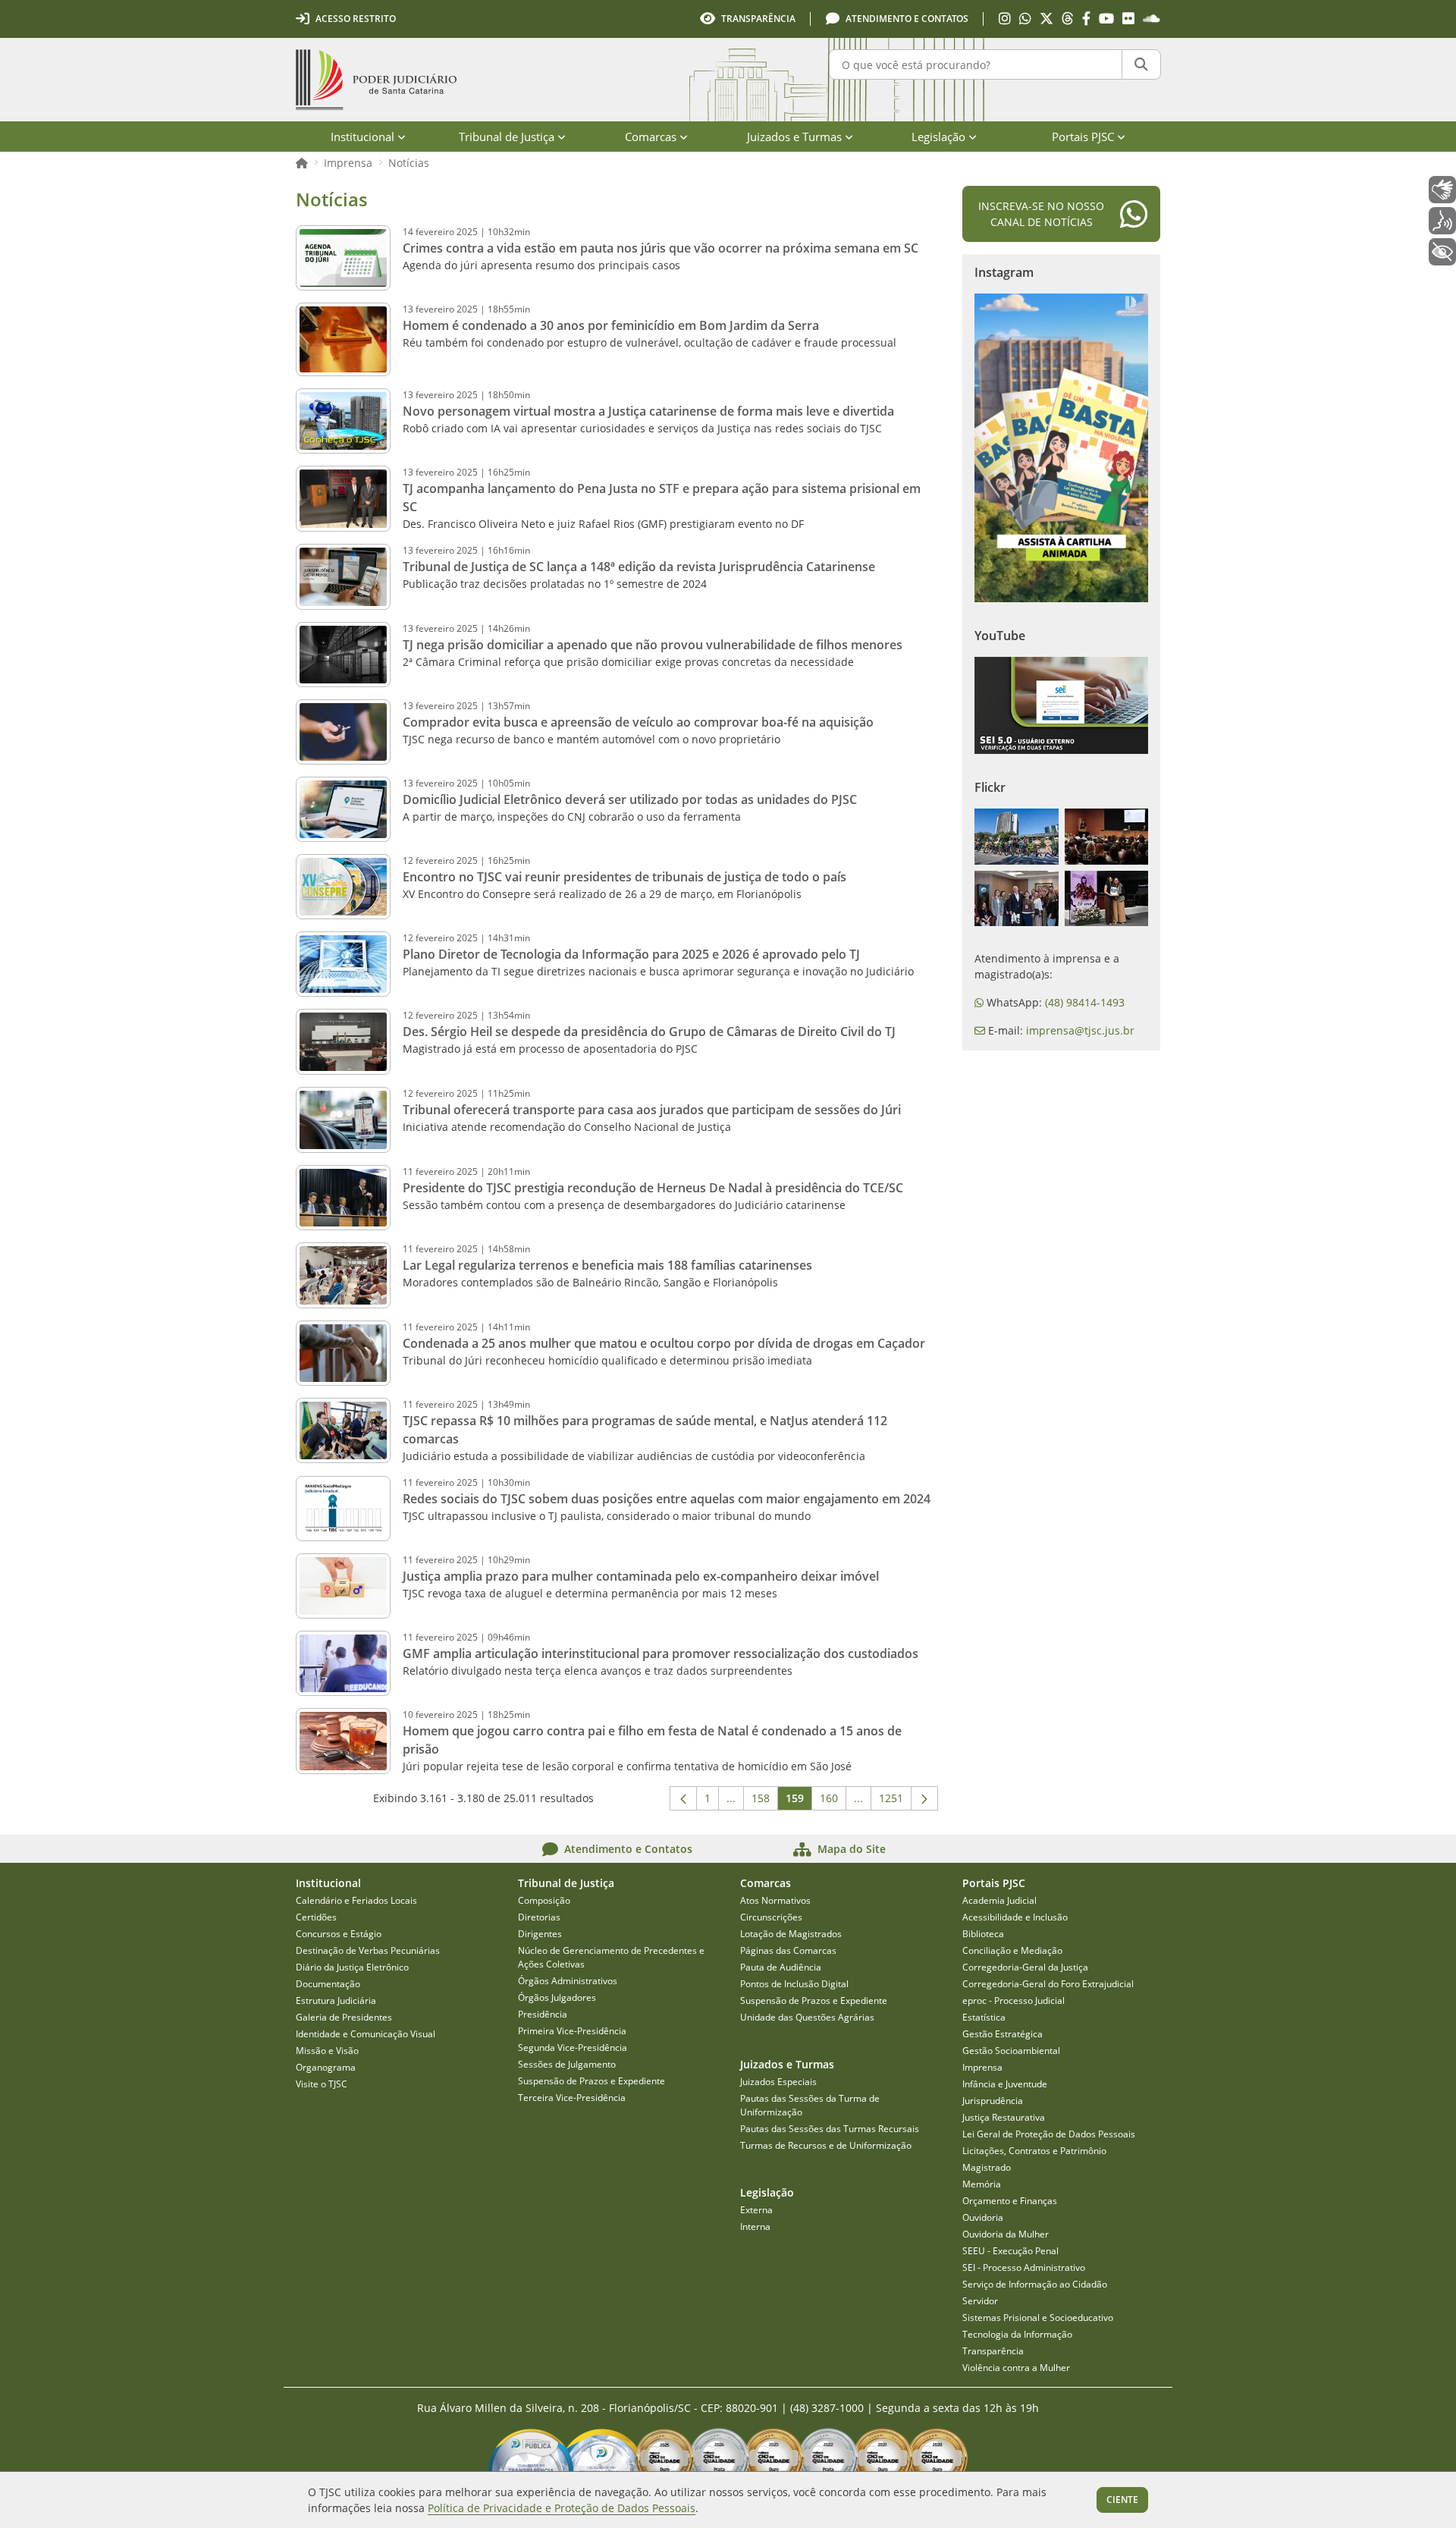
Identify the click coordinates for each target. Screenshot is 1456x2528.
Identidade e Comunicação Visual (366, 2034)
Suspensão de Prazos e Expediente (591, 2081)
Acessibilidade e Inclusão (1015, 1917)
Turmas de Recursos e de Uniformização (826, 2145)
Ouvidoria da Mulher (1006, 2234)
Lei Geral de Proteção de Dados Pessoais (1049, 2134)
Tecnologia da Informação (1017, 2334)
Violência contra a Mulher (1016, 2368)
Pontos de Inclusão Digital (794, 1984)
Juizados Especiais (778, 2082)
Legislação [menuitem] (938, 137)
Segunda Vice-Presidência (573, 2048)
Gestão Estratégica (1003, 2034)
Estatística (984, 2017)
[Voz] (1442, 221)
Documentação (328, 1984)
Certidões (316, 1917)
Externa (756, 2210)
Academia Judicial (999, 1900)
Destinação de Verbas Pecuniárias (368, 1950)
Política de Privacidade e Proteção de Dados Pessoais (562, 2508)
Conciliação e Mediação (1012, 1950)
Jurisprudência (993, 2101)
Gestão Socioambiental (1011, 2051)
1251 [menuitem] (895, 1801)
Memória (982, 2184)
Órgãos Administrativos (568, 1981)
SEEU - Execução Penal (1010, 2251)
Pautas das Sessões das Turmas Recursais (830, 2129)
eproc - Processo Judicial (1014, 2000)
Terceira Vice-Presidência (572, 2098)
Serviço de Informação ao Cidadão (1035, 2284)
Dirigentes (540, 1934)
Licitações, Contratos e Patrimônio (1034, 2151)
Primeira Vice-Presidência (572, 2031)
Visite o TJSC (322, 2084)
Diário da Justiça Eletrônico (352, 1967)
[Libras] (1442, 190)
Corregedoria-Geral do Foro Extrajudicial (1048, 1984)
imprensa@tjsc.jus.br (1080, 1030)
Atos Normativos (775, 1900)
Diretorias (539, 1917)
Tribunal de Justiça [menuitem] (507, 137)
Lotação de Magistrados (791, 1934)
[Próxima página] (924, 1798)
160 (833, 1801)
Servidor (980, 2301)
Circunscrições (771, 1917)
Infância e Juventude (1005, 2084)
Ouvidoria (983, 2217)
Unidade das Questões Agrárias (807, 2017)
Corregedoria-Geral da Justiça (1025, 1967)
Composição (544, 1900)
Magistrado (987, 2167)
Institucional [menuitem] (362, 137)
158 (765, 1801)
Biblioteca (983, 1934)
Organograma (326, 2067)
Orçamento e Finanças (1010, 2201)
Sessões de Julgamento (567, 2064)
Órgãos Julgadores (557, 1997)
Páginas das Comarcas (788, 1950)
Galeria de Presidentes (344, 2017)
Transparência (993, 2351)
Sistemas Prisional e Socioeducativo (1038, 2318)
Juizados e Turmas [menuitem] (794, 137)
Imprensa (348, 163)
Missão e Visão (327, 2051)
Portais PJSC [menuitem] (1083, 137)
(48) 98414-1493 (1085, 1002)
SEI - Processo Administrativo (1024, 2267)
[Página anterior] (683, 1798)
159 (799, 1801)
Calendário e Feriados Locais (356, 1900)
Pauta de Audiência (781, 1967)
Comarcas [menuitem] (651, 137)
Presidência (543, 2014)
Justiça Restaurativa (1004, 2117)
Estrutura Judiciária (336, 2000)
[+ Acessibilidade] (1442, 252)
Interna (755, 2227)
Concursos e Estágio (339, 1934)
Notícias (409, 163)
